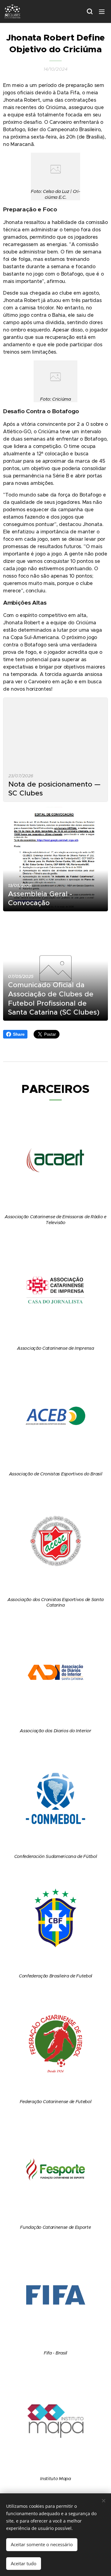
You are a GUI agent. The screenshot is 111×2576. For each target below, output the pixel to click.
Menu (102, 11)
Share (19, 1034)
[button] (89, 11)
